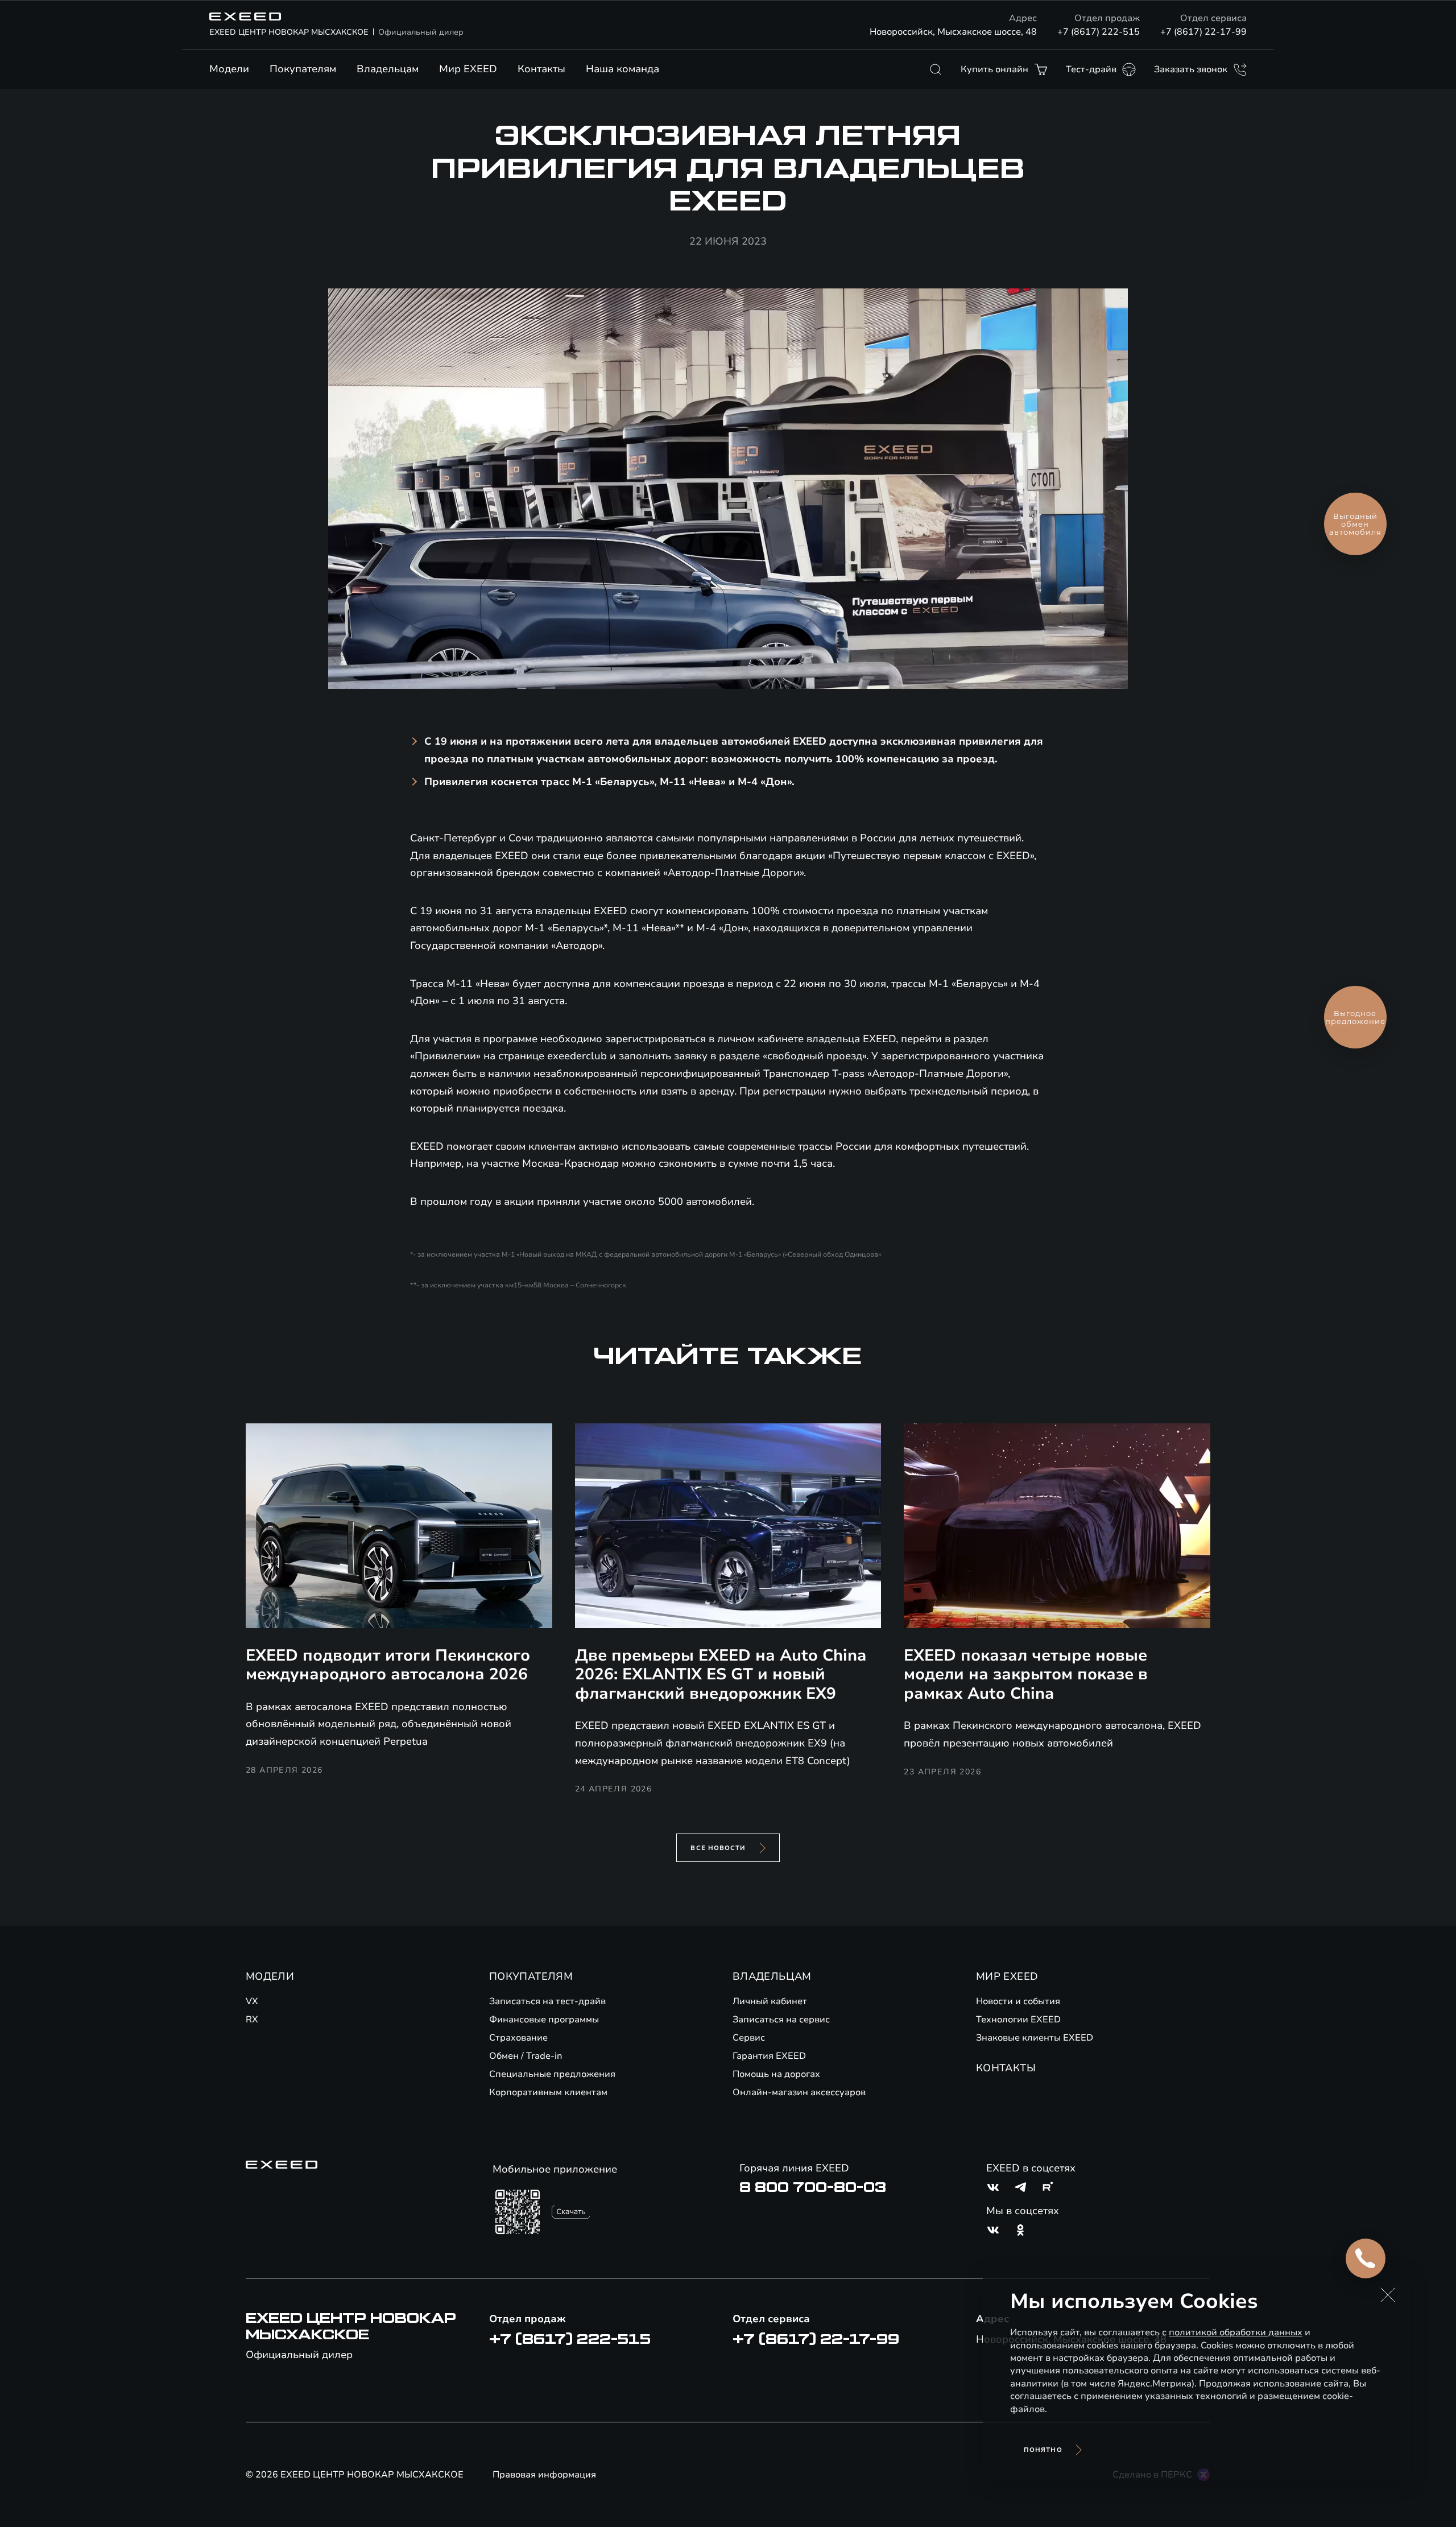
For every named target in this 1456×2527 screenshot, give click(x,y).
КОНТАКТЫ (1006, 2068)
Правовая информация (544, 2475)
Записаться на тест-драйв (547, 2001)
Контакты (541, 69)
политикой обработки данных (1236, 2332)
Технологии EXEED (1018, 2020)
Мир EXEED (468, 69)
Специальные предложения (552, 2074)
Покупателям (303, 69)
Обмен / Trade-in (526, 2056)
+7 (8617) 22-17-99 (1203, 32)
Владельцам (388, 69)
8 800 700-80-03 (813, 2187)
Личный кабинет (770, 2001)
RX (252, 2020)
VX (252, 2001)
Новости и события (1018, 2001)
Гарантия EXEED (769, 2056)
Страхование (518, 2038)
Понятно (1043, 2450)
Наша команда (622, 69)
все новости (718, 1848)
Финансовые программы (544, 2020)
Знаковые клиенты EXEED (1035, 2038)
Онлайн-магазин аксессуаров (799, 2092)
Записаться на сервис (781, 2020)
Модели (229, 69)
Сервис (749, 2038)
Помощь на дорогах (776, 2074)
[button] (1388, 2295)
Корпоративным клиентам (548, 2092)
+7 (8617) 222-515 (1099, 32)
